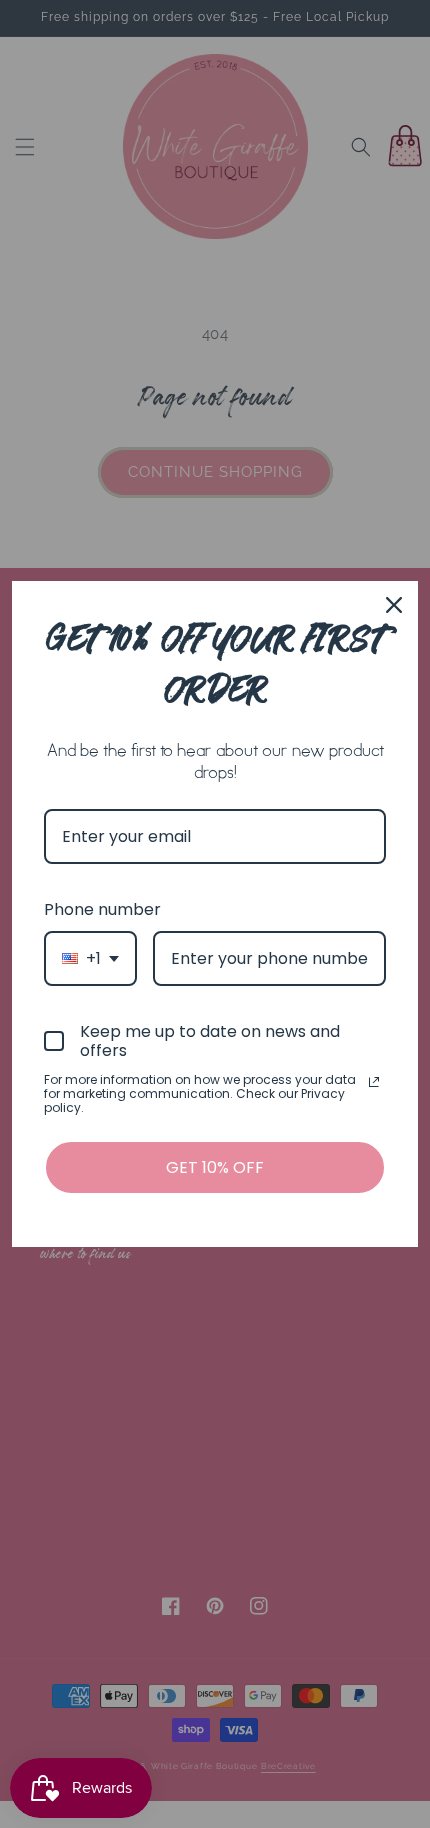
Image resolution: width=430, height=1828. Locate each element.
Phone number (102, 909)
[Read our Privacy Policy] (374, 1082)
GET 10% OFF (215, 1167)
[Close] (394, 605)
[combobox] (90, 958)
